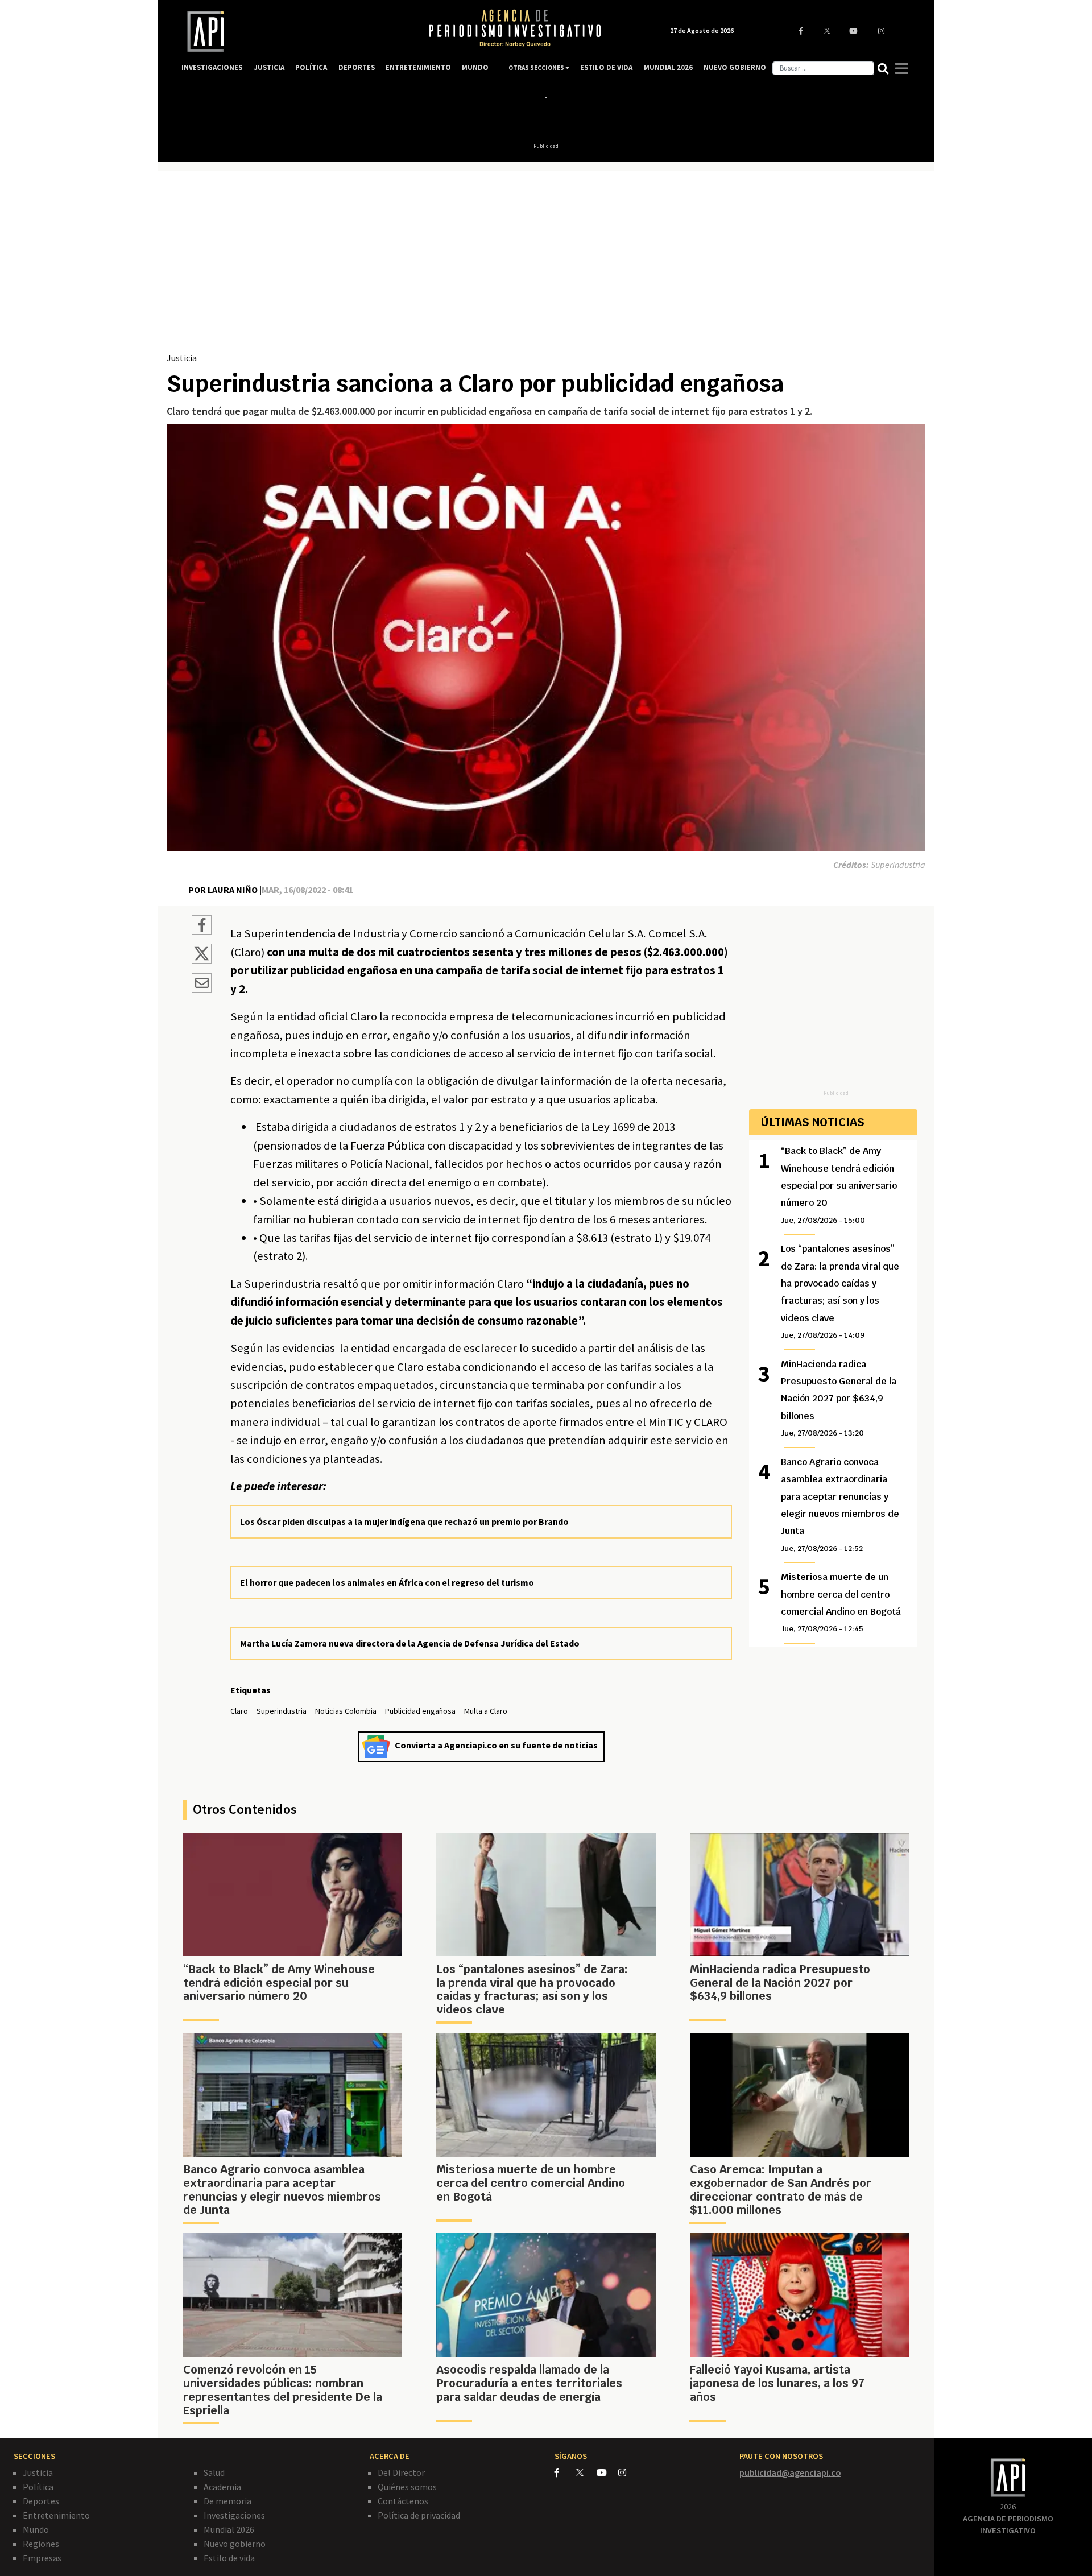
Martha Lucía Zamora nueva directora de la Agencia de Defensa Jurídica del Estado (410, 1643)
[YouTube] (607, 2472)
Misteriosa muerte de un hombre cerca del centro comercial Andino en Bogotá (841, 1602)
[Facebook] (565, 2472)
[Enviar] (202, 985)
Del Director (401, 2472)
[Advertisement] (546, 266)
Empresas (42, 2558)
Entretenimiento (56, 2515)
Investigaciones (234, 2515)
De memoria (227, 2501)
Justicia (182, 358)
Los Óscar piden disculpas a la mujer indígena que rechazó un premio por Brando (404, 1521)
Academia (222, 2487)
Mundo (36, 2529)
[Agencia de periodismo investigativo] (293, 32)
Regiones (41, 2544)
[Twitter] (586, 2472)
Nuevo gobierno (235, 2544)
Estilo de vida (229, 2558)
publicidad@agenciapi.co (790, 2472)
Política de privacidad (419, 2515)
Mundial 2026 (229, 2529)
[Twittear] (202, 960)
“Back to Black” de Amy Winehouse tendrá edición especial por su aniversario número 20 (839, 1185)
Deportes (41, 2501)
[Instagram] (628, 2472)
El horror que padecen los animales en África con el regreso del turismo (387, 1582)
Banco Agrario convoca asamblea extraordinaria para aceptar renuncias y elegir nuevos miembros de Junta (840, 1505)
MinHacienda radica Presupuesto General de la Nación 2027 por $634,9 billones (839, 1398)
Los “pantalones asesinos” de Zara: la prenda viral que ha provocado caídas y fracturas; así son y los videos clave (840, 1291)
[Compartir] (202, 927)
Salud (214, 2472)
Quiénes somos (407, 2487)
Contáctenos (403, 2501)
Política (38, 2487)
